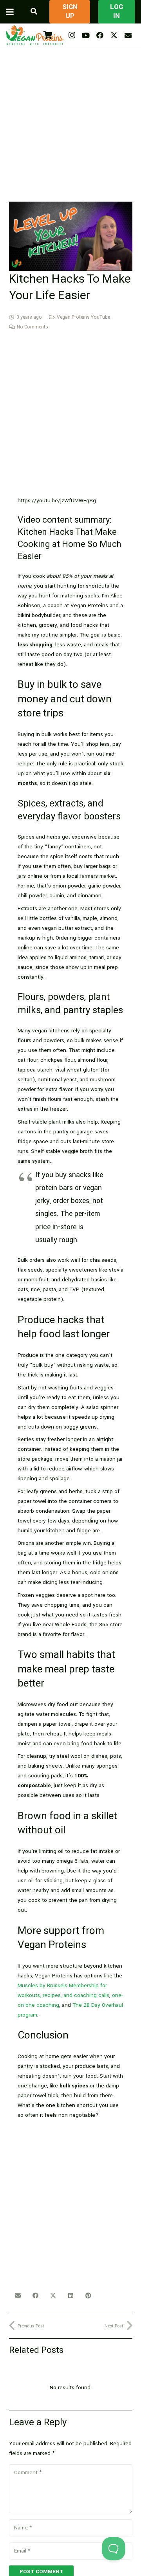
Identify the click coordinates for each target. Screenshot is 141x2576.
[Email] (128, 35)
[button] (10, 12)
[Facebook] (100, 35)
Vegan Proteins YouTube (83, 317)
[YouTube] (86, 35)
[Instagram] (72, 35)
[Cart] (48, 35)
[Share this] (35, 2296)
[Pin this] (88, 2296)
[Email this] (18, 2296)
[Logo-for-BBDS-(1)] (35, 35)
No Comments (33, 327)
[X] (114, 35)
